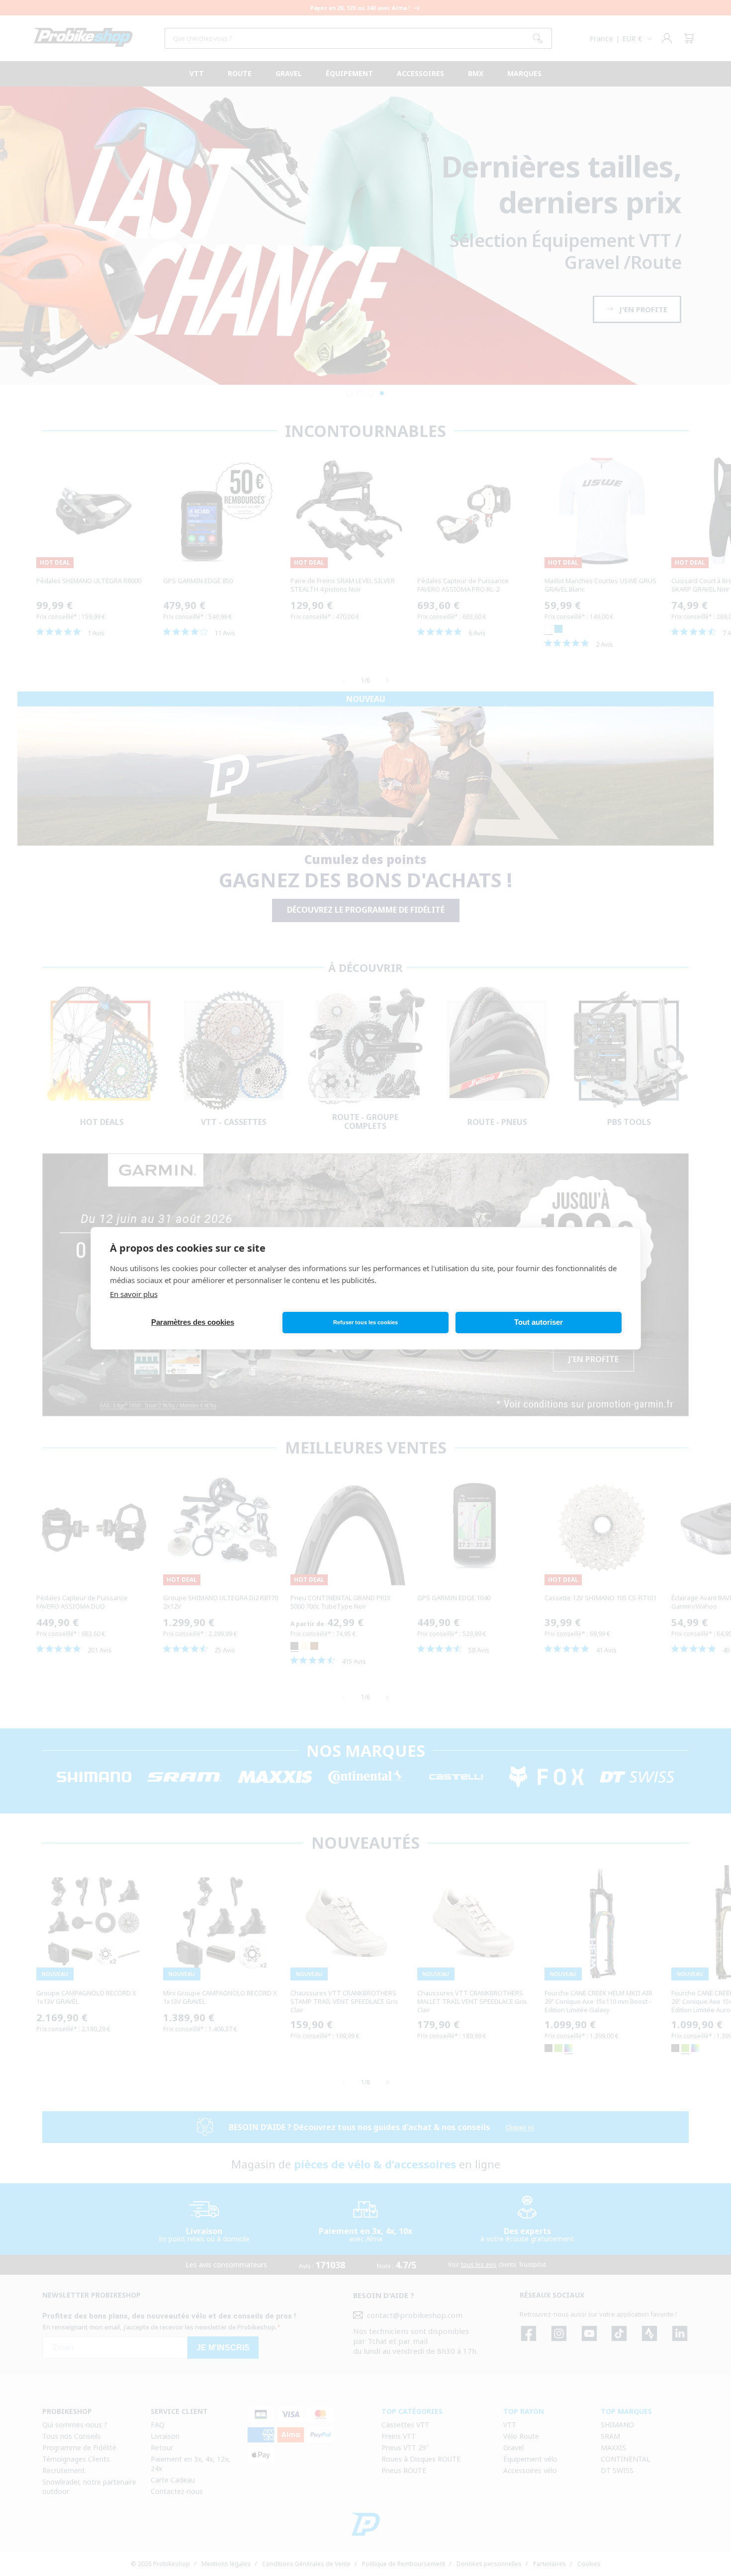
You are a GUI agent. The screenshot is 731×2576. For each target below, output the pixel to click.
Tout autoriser (539, 1322)
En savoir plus (134, 1294)
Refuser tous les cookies (365, 1322)
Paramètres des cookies (193, 1322)
